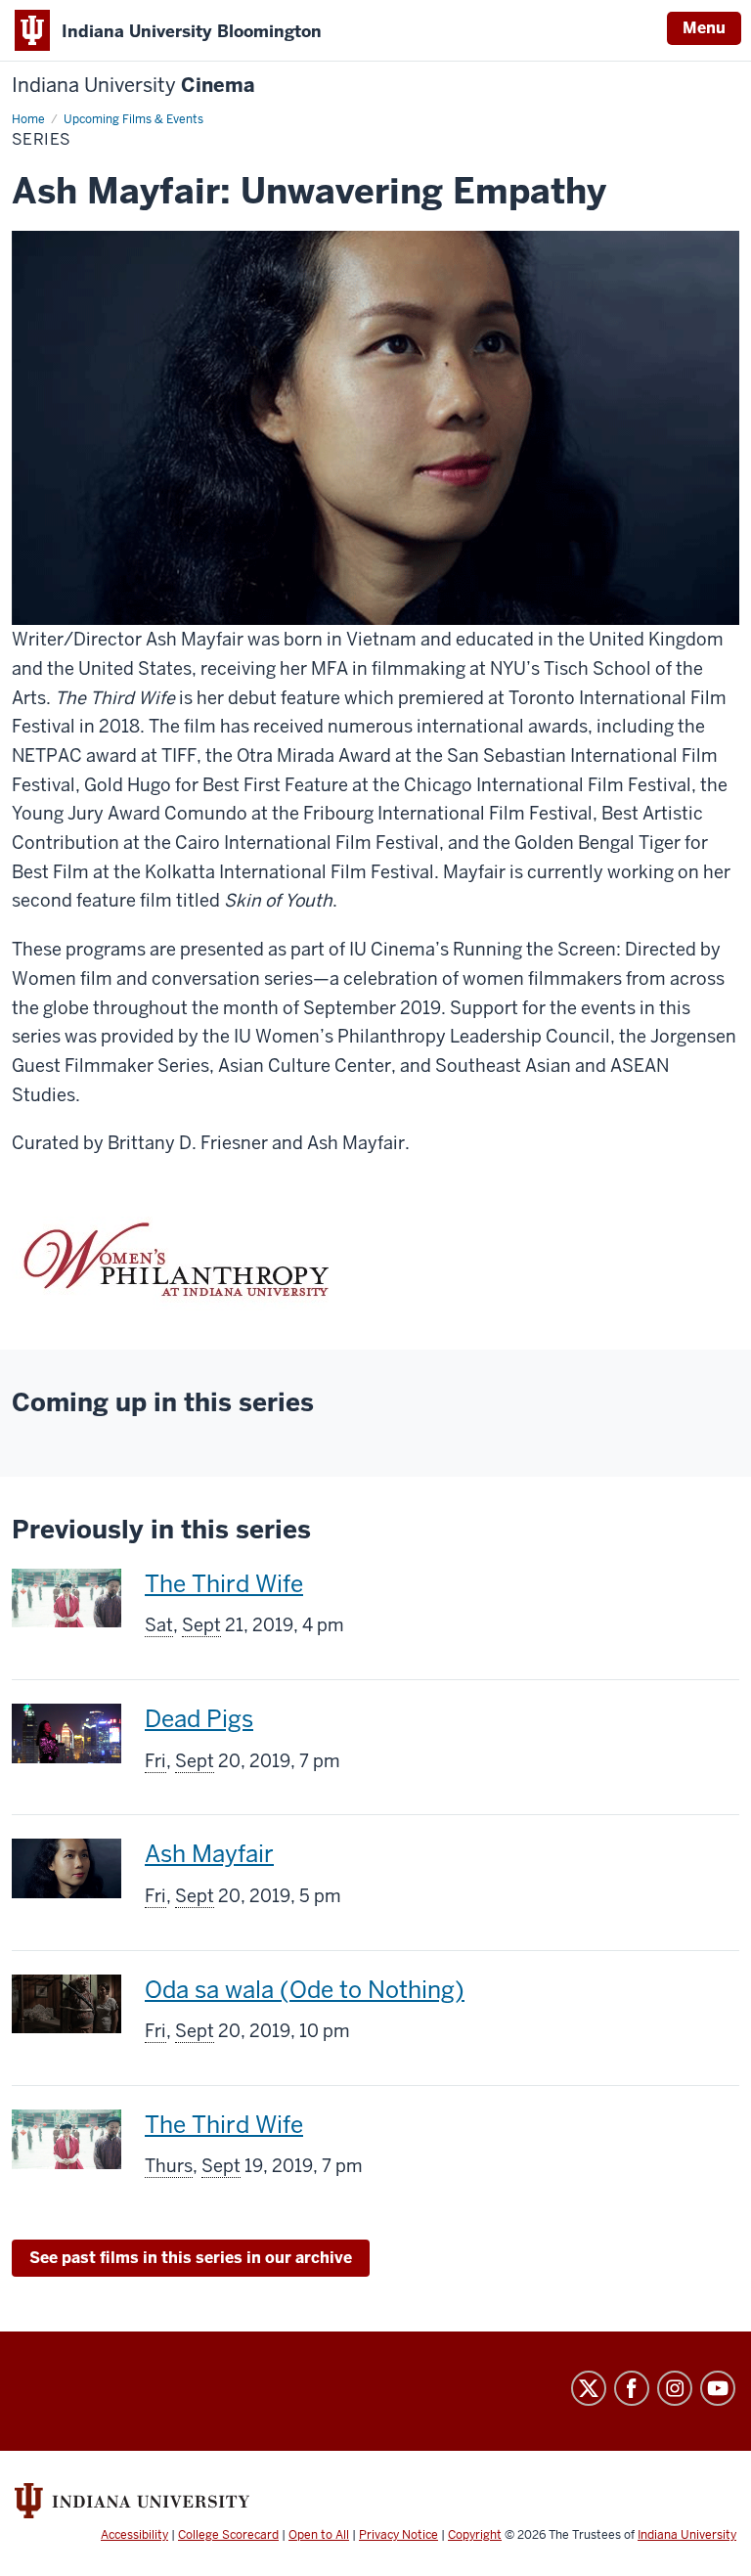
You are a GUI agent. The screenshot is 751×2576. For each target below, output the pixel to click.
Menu (704, 28)
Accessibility (134, 2535)
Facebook (632, 2388)
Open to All (319, 2535)
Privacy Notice (398, 2535)
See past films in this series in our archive (191, 2258)
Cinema (133, 86)
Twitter (589, 2388)
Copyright (475, 2535)
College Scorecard (228, 2535)
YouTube (718, 2388)
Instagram (675, 2388)
